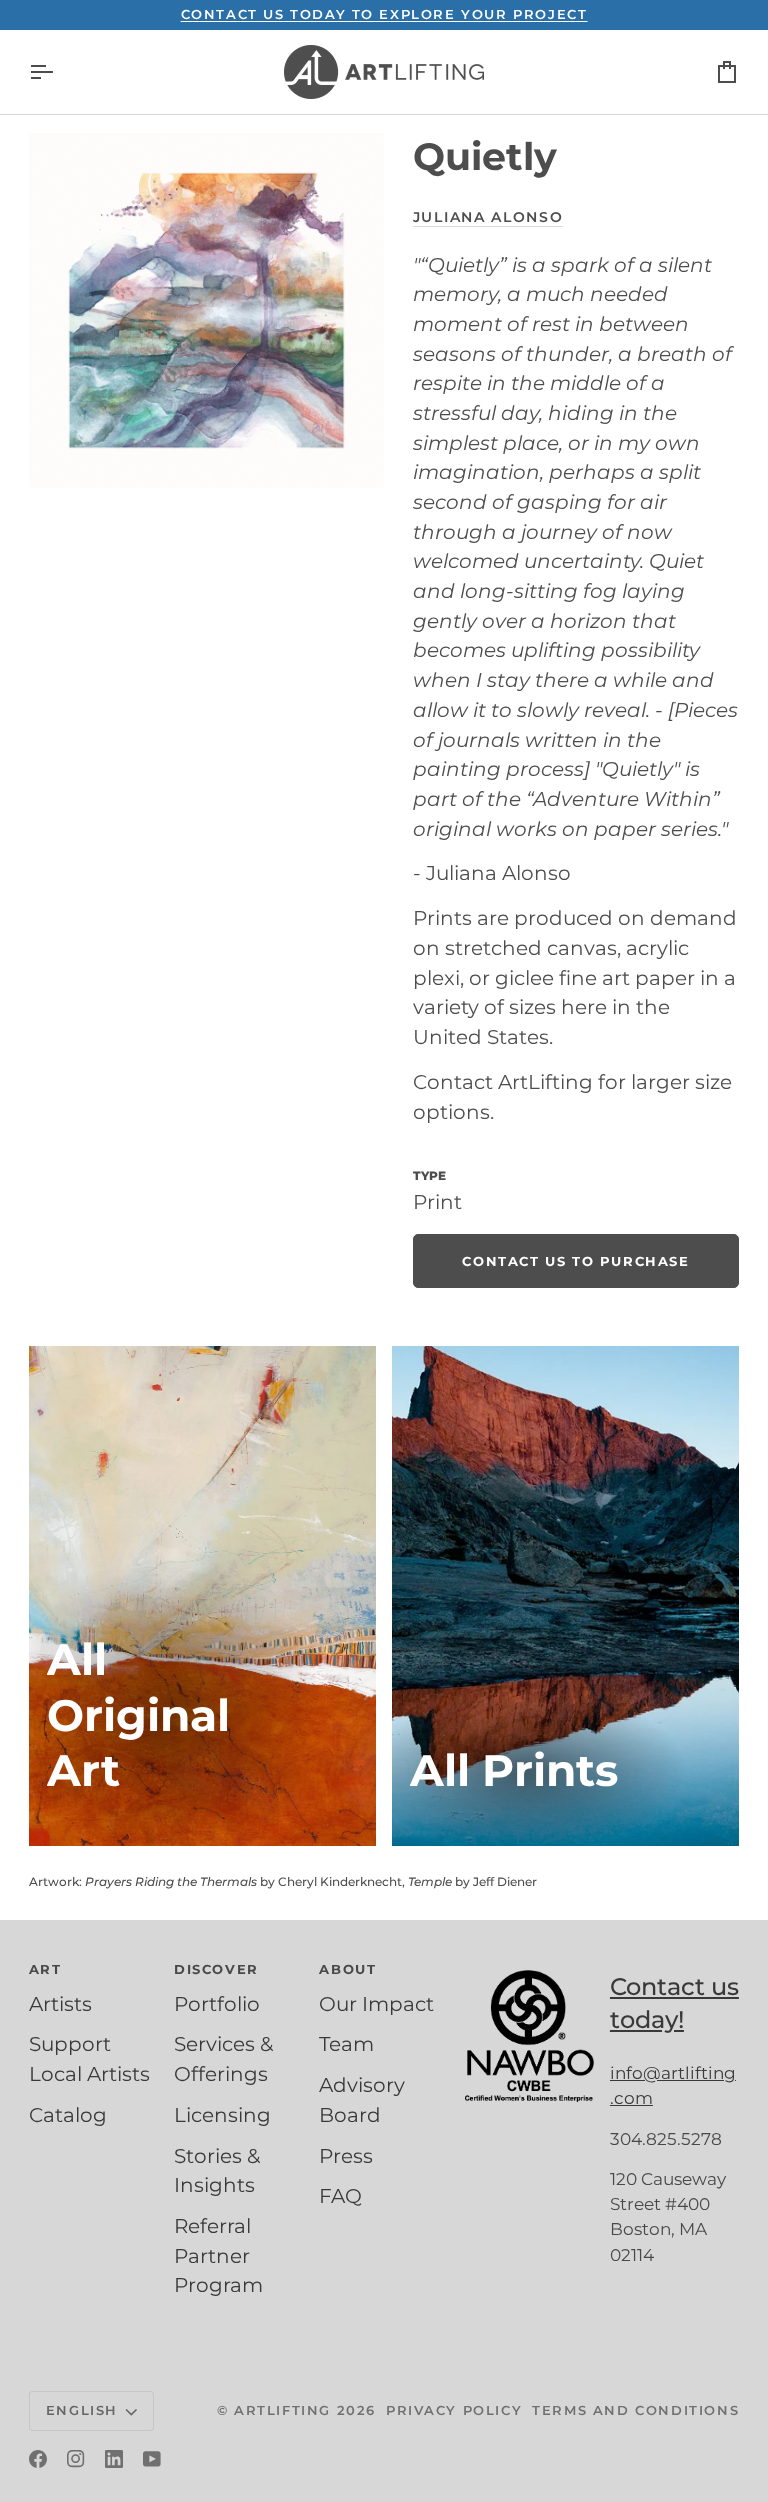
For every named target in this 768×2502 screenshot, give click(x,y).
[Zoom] (206, 310)
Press (346, 2156)
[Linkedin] (114, 2459)
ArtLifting (282, 2410)
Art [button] (45, 1969)
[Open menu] (59, 72)
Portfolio (217, 2004)
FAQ (340, 2196)
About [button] (347, 1969)
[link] (576, 1261)
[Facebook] (38, 2459)
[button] (529, 1965)
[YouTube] (152, 2459)
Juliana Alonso (488, 217)
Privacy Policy (454, 2410)
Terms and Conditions (635, 2410)
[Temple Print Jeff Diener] (565, 1596)
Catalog (68, 2115)
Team (346, 2044)
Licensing (222, 2115)
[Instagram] (76, 2459)
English (82, 2410)
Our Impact (376, 2004)
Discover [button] (216, 1969)
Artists (60, 2004)
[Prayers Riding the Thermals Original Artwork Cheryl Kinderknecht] (202, 1596)
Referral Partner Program (218, 2255)
